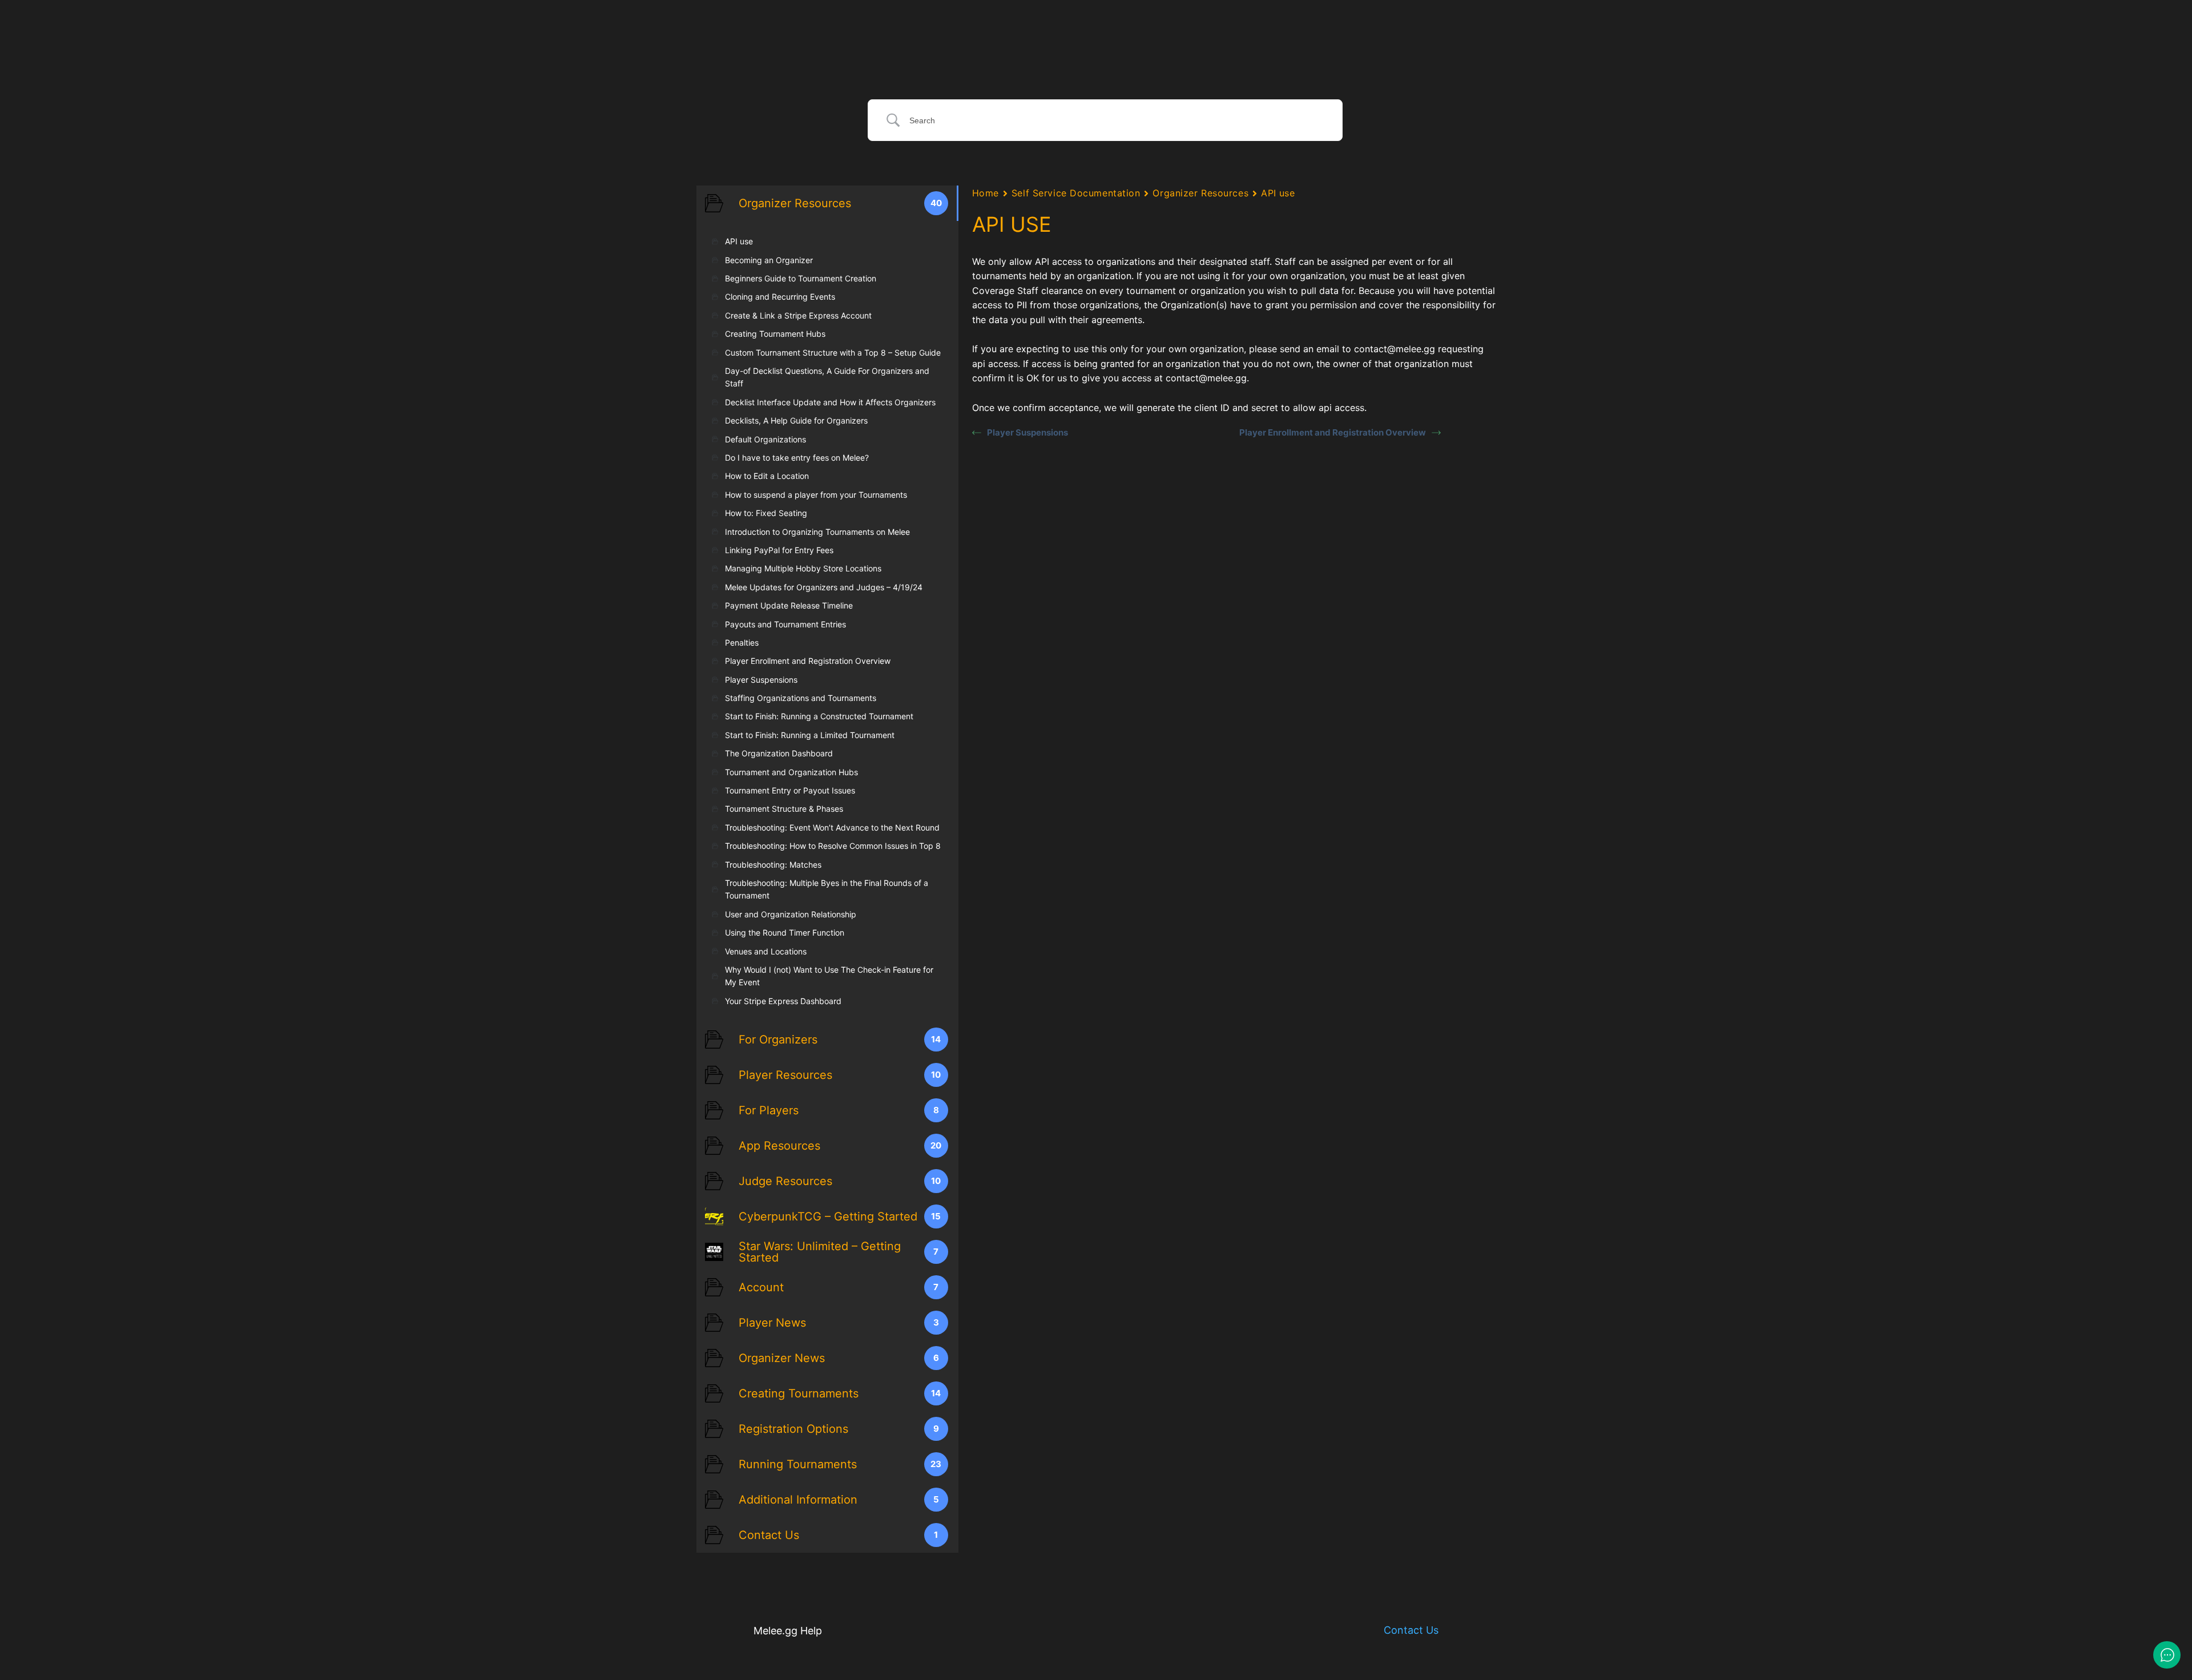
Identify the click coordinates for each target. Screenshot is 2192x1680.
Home (986, 193)
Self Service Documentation (1076, 193)
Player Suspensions (1027, 432)
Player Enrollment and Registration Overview (1333, 432)
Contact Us (1411, 1630)
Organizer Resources (1200, 193)
